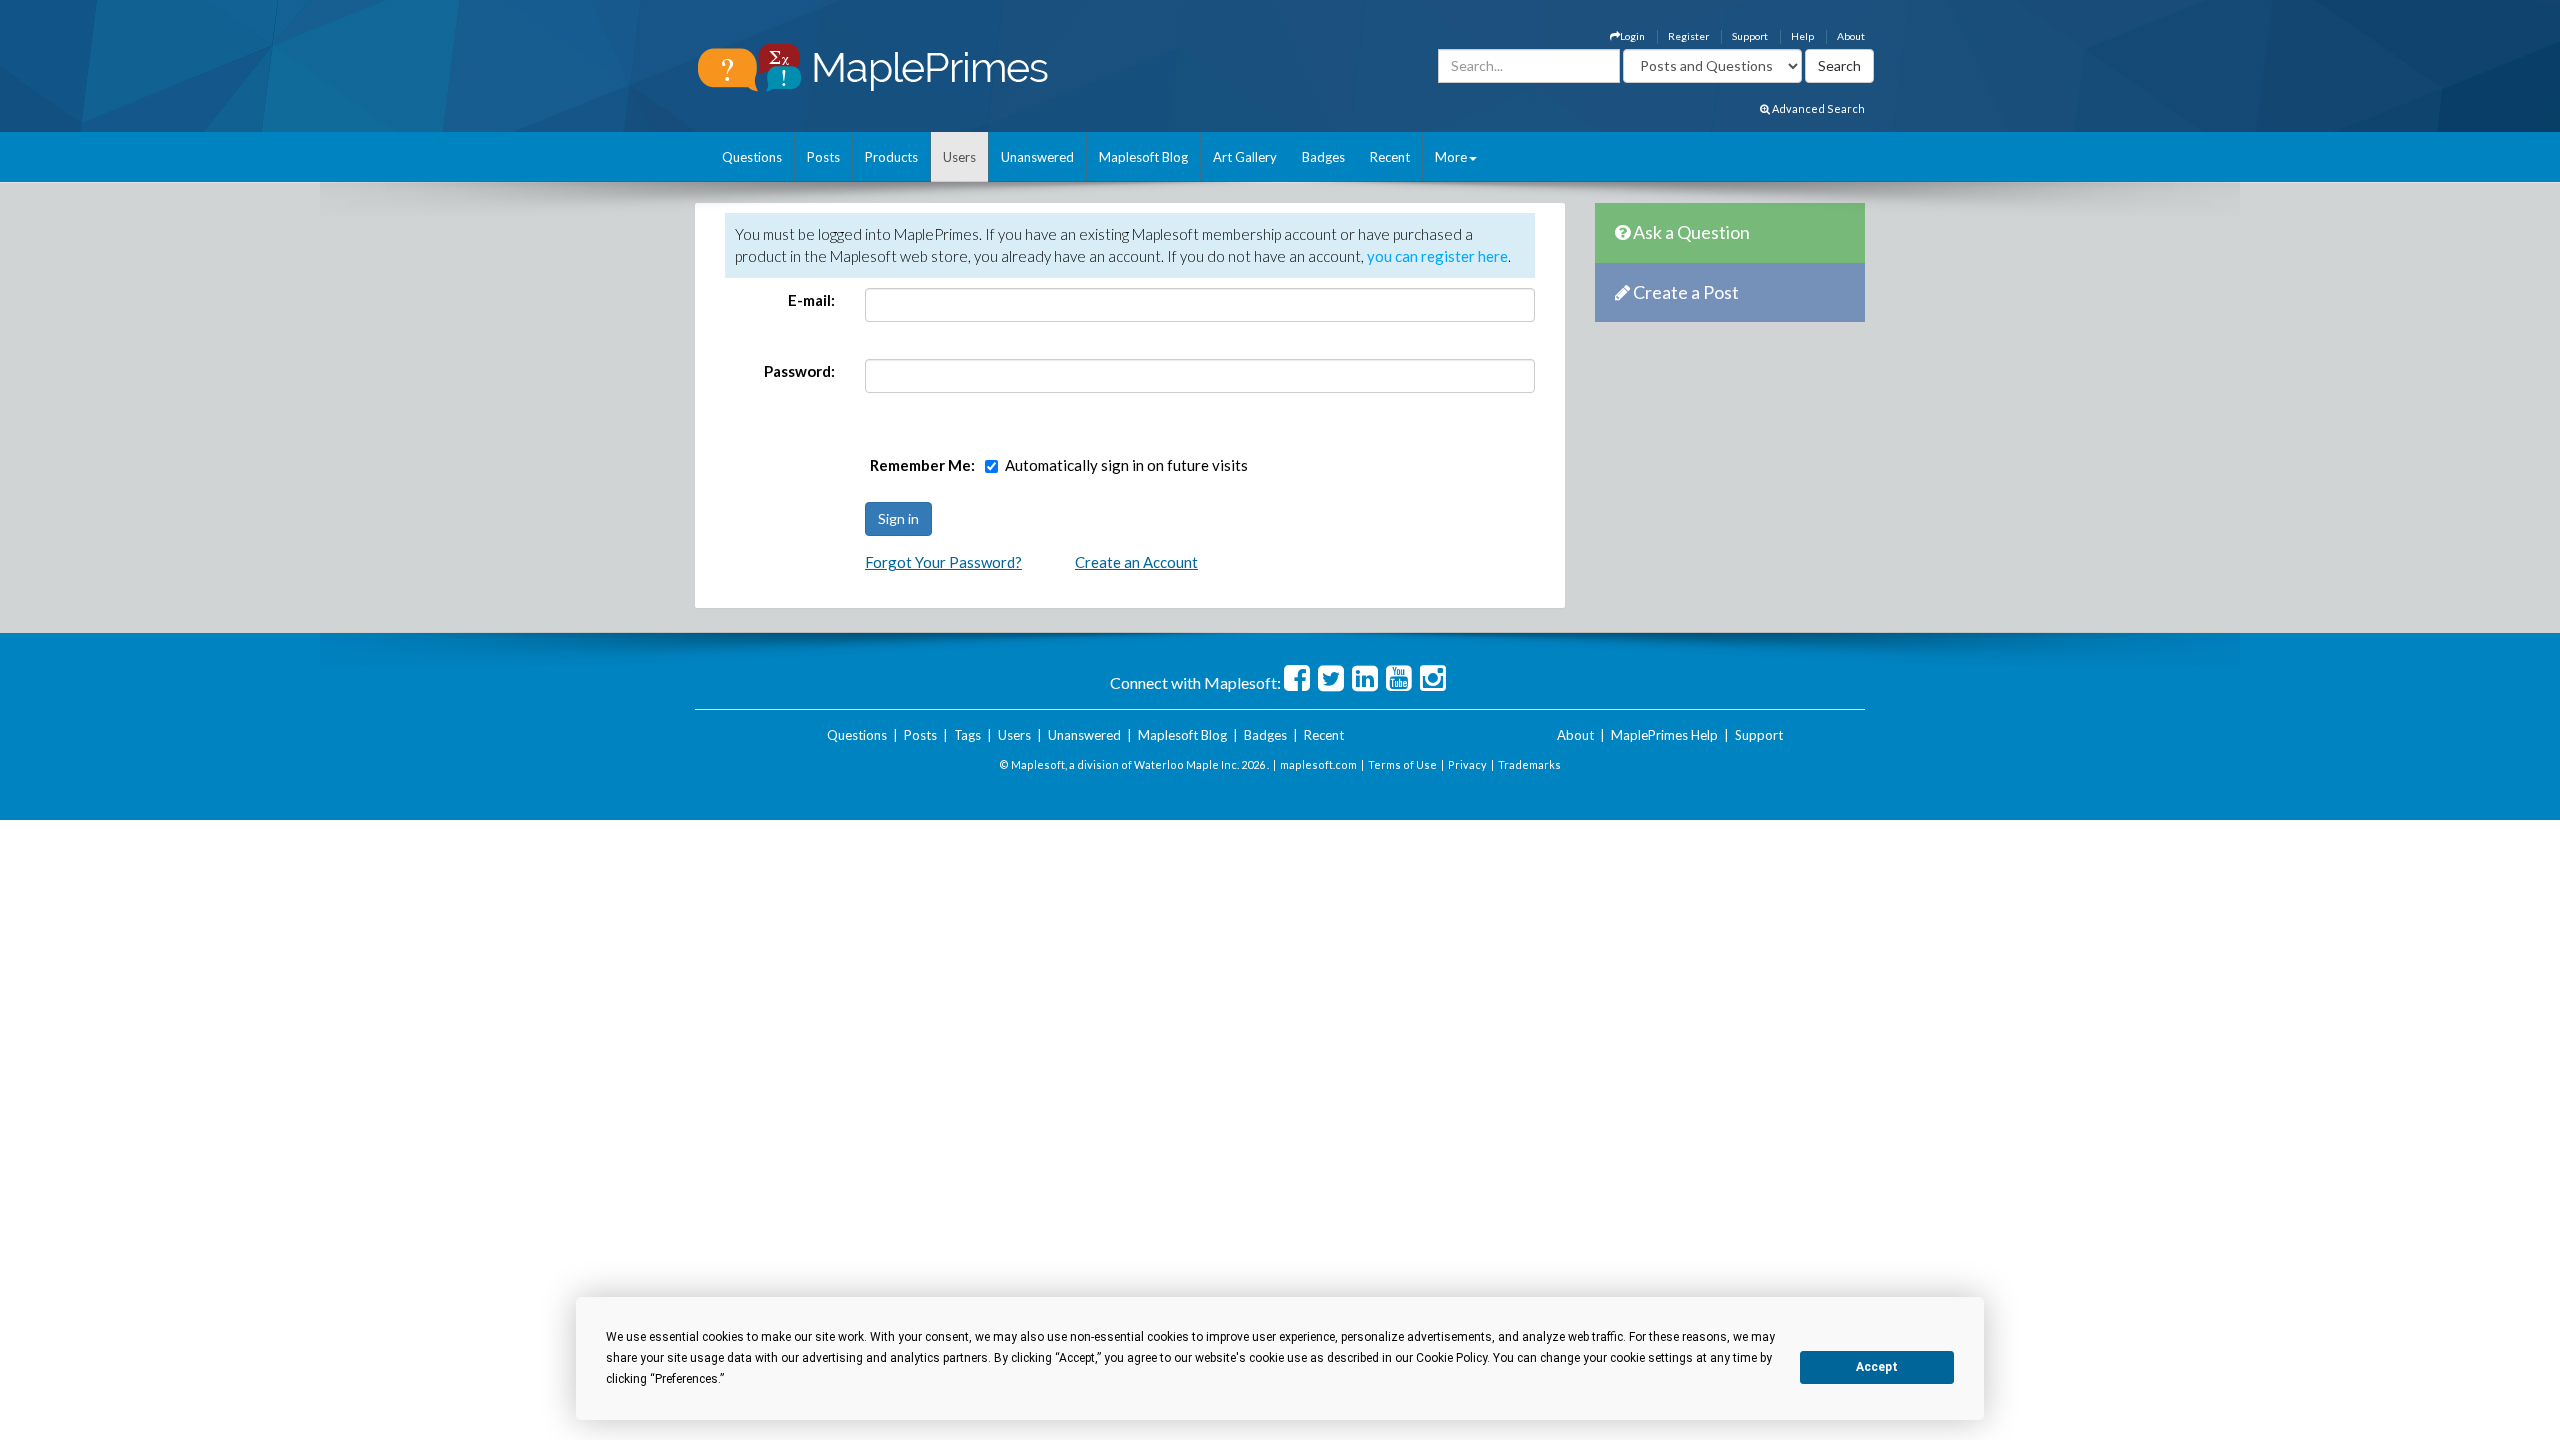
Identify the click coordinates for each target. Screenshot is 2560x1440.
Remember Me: (922, 465)
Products (891, 157)
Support (1750, 36)
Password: (799, 371)
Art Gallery (1245, 157)
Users (959, 157)
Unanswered (1037, 157)
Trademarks (1529, 764)
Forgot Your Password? (943, 562)
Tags (967, 735)
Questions (752, 157)
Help (1802, 36)
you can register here (1437, 256)
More (1451, 157)
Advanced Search (1817, 108)
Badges (1323, 157)
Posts (823, 157)
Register (1688, 36)
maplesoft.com (1318, 764)
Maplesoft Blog (1143, 157)
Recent (1390, 157)
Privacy (1467, 764)
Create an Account (1136, 562)
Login (1632, 36)
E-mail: (811, 300)
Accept (1877, 1367)
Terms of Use (1402, 764)
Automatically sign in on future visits (1126, 465)
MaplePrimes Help (1664, 735)
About (1851, 36)
